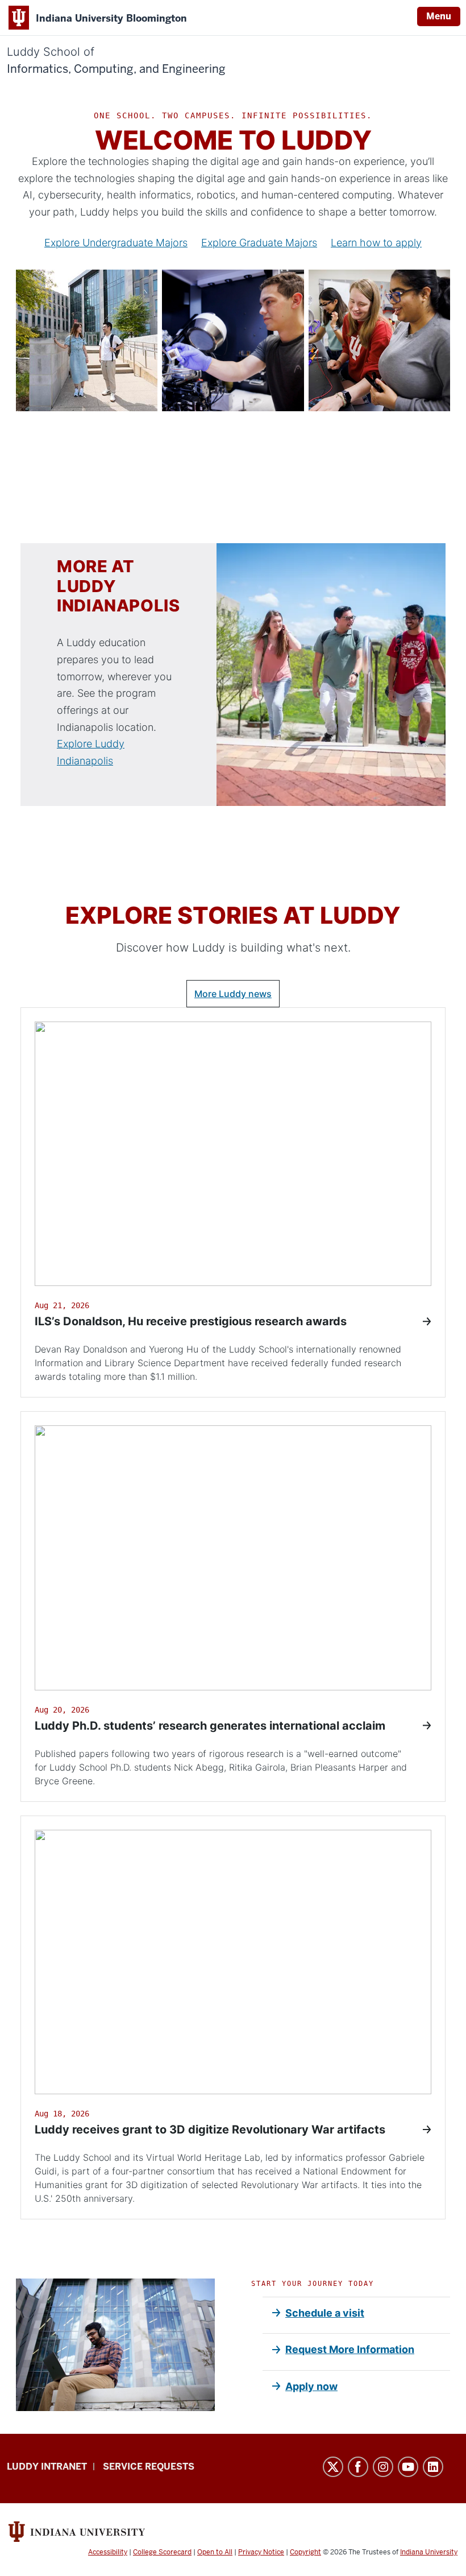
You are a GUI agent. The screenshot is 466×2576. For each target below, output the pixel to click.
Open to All (215, 2552)
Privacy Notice (261, 2552)
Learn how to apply (376, 243)
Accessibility (108, 2552)
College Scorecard (162, 2552)
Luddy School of (116, 61)
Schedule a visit (325, 2313)
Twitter (333, 2467)
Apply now (311, 2386)
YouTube (408, 2467)
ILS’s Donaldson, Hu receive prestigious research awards (191, 1321)
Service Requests (149, 2467)
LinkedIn (433, 2467)
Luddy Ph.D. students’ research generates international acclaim (210, 1726)
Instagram (383, 2467)
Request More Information (350, 2349)
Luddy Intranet (47, 2467)
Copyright (305, 2552)
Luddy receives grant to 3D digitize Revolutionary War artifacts (210, 2130)
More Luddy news (233, 994)
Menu (439, 16)
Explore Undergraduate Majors (116, 243)
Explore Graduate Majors (259, 243)
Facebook (358, 2467)
